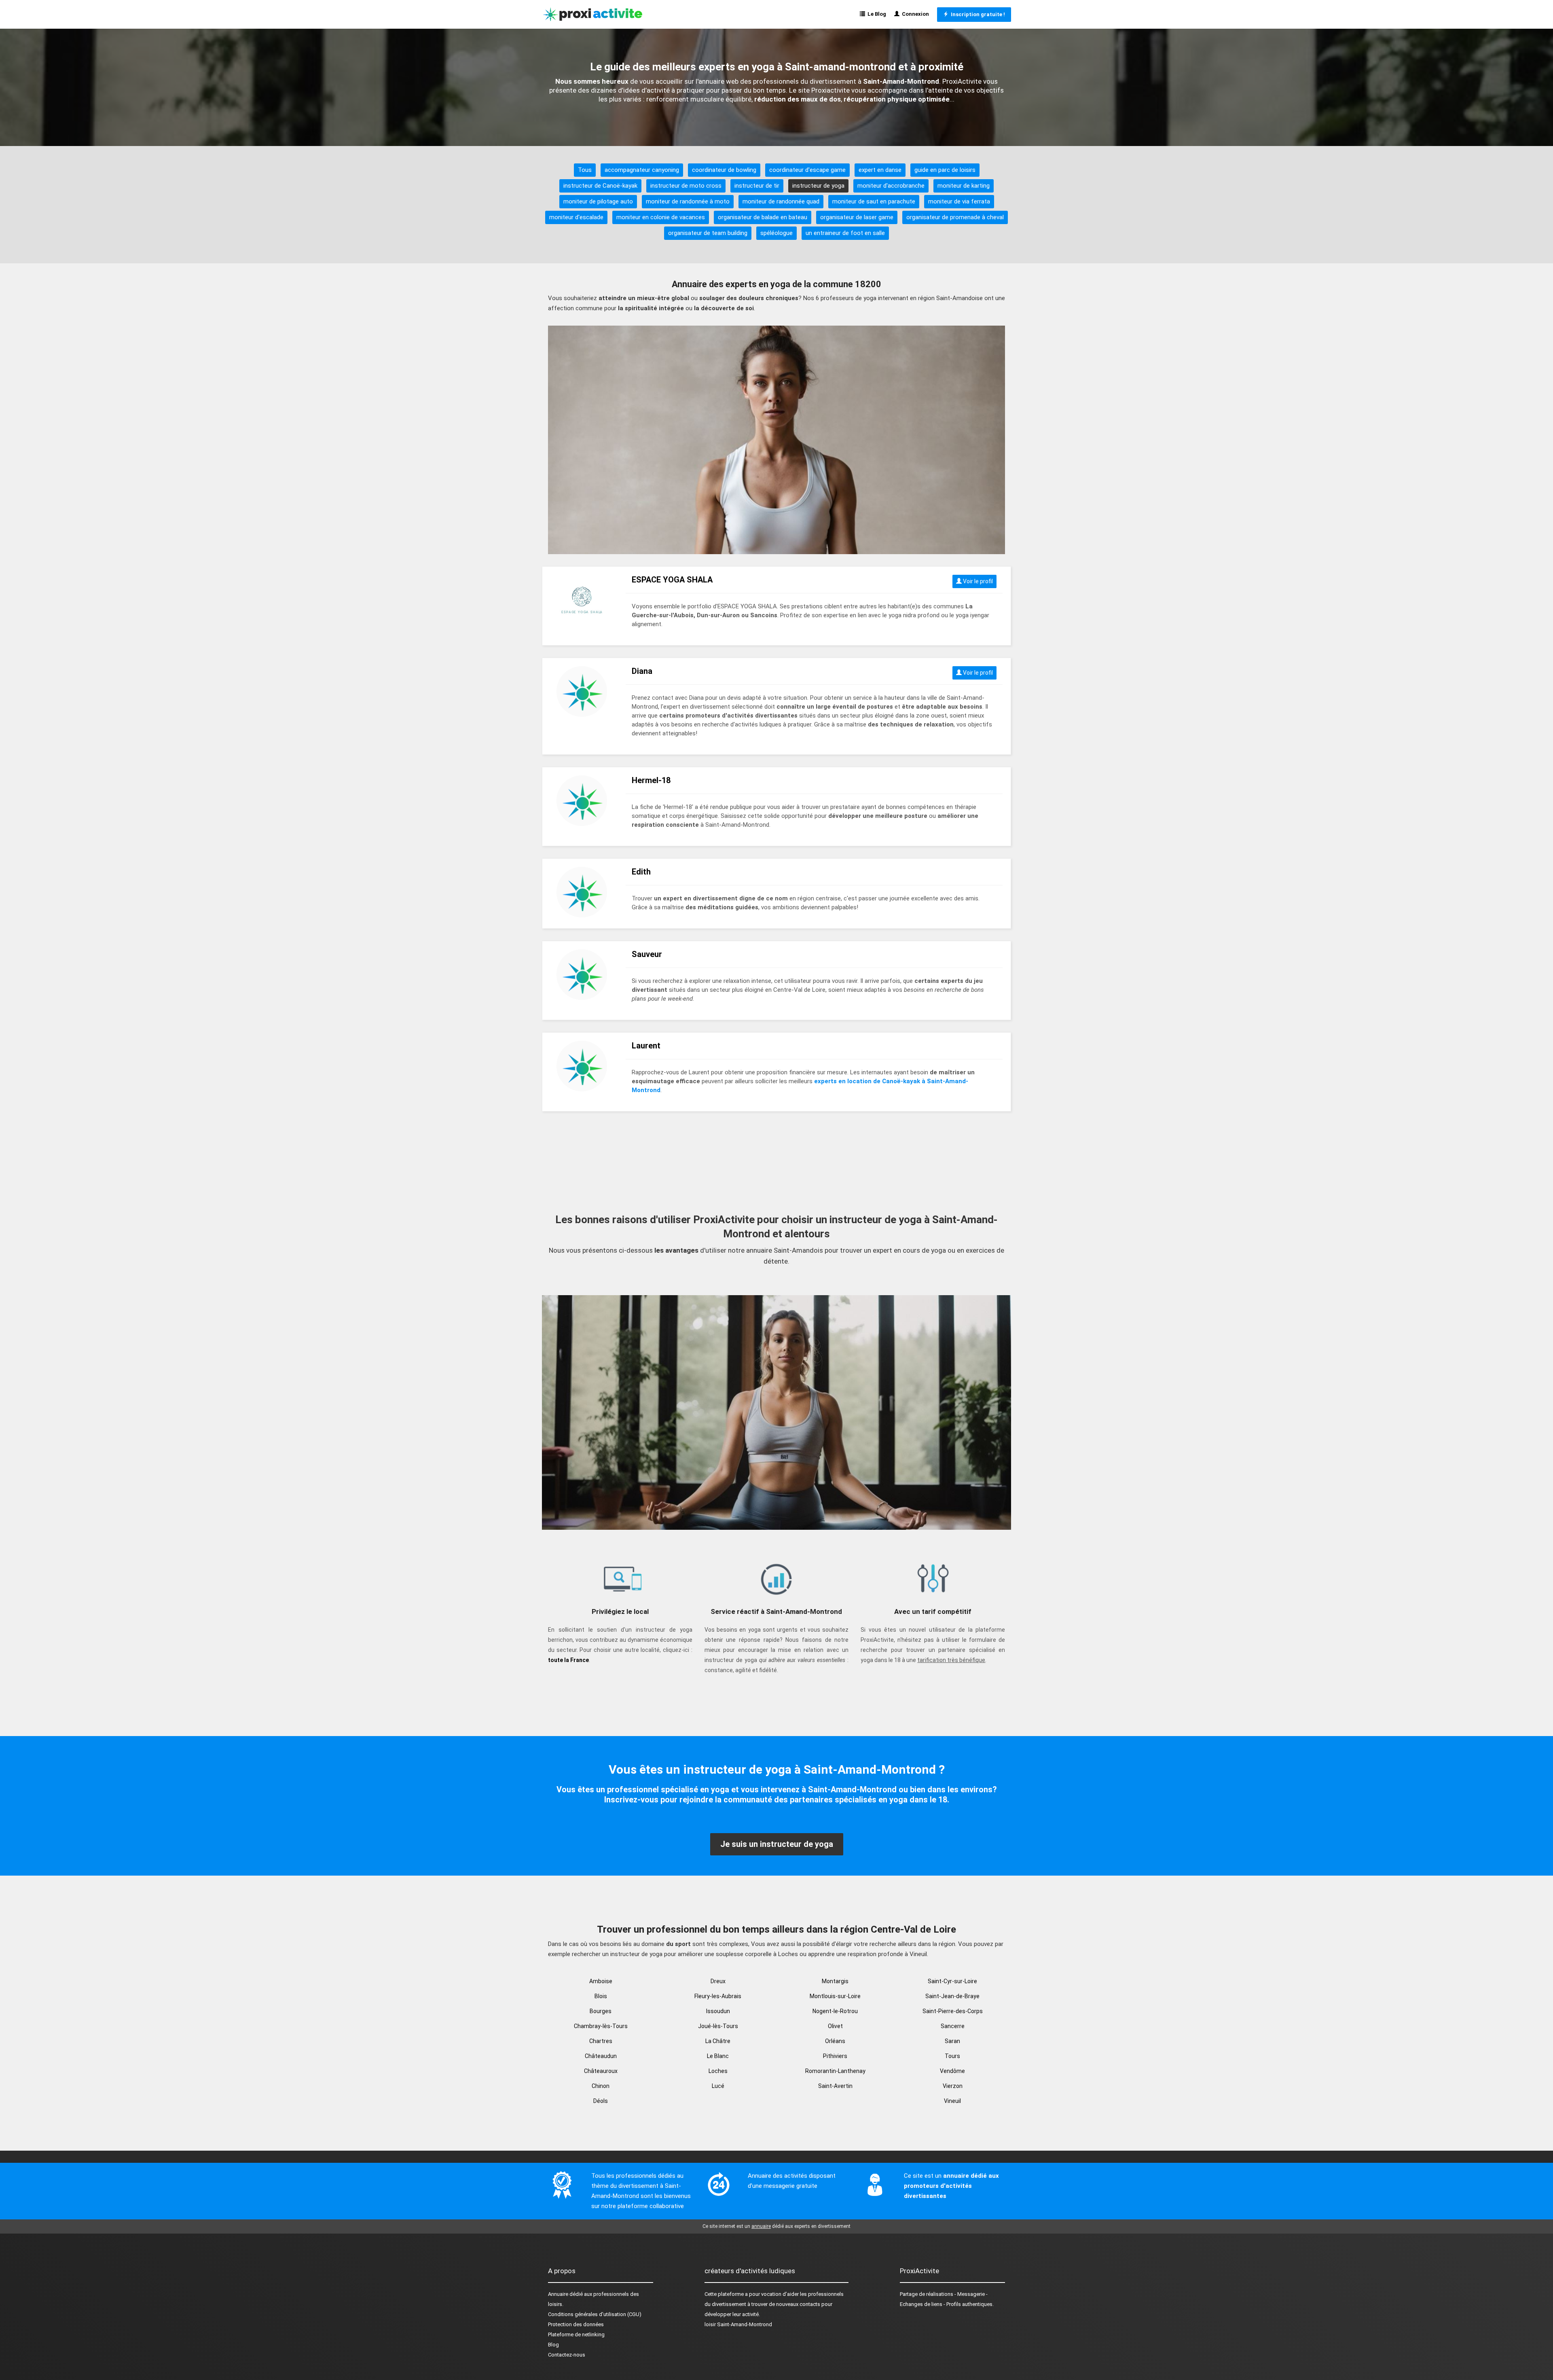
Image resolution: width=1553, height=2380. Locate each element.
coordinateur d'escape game (807, 170)
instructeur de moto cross (686, 186)
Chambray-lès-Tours (601, 2026)
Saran (952, 2041)
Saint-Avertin (835, 2086)
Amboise (601, 1981)
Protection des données (576, 2324)
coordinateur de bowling (724, 170)
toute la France (568, 1660)
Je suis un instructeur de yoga (777, 1844)
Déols (601, 2101)
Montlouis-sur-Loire (835, 1996)
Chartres (601, 2041)
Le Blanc (718, 2056)
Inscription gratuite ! (977, 14)
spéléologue (776, 233)
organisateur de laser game (857, 217)
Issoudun (718, 2011)
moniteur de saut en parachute (874, 201)
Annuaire (558, 2294)
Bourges (601, 2011)
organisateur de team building (708, 233)
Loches (718, 2071)
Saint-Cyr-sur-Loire (952, 1981)
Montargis (835, 1981)
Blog (553, 2345)
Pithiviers (835, 2056)
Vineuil (952, 2101)
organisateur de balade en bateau (763, 217)
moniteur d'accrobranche (891, 186)
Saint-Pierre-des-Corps (953, 2011)
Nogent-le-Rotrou (835, 2011)
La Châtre (718, 2041)
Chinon (601, 2086)
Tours (952, 2056)
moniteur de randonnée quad (781, 201)
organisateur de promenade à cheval (955, 217)
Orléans (835, 2041)
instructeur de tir (757, 186)
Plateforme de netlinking (576, 2334)
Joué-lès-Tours (718, 2026)
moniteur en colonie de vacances (661, 217)
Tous (585, 170)
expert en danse (880, 170)
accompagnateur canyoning (642, 170)
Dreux (718, 1981)
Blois (601, 1996)
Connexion (914, 14)
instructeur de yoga (818, 186)
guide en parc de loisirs (945, 170)
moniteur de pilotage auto (598, 201)
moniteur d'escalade (576, 217)
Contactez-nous (567, 2355)
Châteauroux (601, 2071)
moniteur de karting (964, 186)
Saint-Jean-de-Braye (952, 1996)
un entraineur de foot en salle (845, 233)
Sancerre (953, 2026)
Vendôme (952, 2071)
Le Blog (876, 14)
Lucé (718, 2086)
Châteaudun (601, 2056)
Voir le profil (977, 581)
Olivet (835, 2026)
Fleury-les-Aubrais (718, 1996)
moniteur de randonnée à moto (688, 201)
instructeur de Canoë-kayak (600, 186)
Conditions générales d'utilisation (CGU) (595, 2314)
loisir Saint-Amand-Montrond (738, 2324)
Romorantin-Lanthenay (835, 2071)
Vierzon (953, 2086)
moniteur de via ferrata (959, 201)
